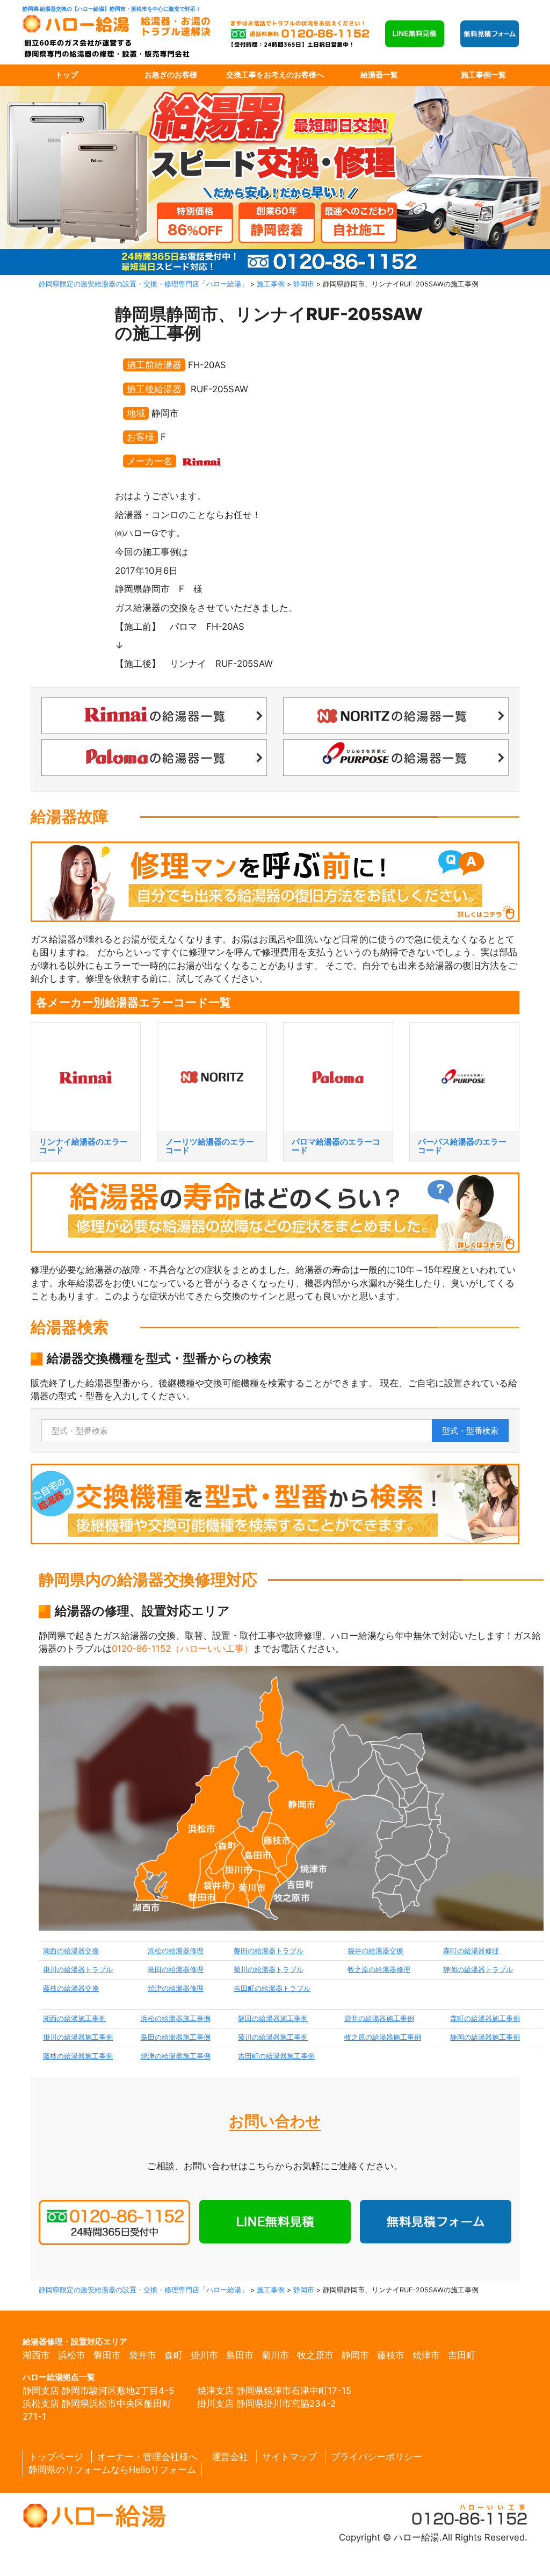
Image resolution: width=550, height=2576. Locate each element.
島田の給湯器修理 (176, 1970)
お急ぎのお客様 (171, 75)
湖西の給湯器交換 (71, 1951)
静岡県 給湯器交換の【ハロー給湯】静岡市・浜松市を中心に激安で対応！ (112, 9)
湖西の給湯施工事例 (74, 2019)
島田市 (240, 2355)
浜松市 (72, 2355)
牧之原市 (315, 2355)
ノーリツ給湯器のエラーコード (210, 1146)
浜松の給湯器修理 (176, 1951)
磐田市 (107, 2355)
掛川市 (204, 2355)
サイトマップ (290, 2457)
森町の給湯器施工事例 (485, 2019)
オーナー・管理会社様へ (147, 2457)
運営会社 (230, 2457)
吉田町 (462, 2355)
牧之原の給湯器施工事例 (383, 2037)
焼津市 (426, 2355)
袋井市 (143, 2355)
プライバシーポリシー (377, 2457)
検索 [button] (470, 1431)
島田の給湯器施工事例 (176, 2037)
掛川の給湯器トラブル (78, 1970)
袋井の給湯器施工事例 (379, 2019)
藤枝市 (391, 2355)
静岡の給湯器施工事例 (485, 2037)
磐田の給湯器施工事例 (273, 2019)
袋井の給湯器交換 (375, 1951)
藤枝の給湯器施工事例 (78, 2056)
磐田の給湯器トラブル (269, 1951)
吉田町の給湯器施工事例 (276, 2056)
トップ (67, 75)
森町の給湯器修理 (471, 1951)
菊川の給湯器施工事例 (273, 2037)
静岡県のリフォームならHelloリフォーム (112, 2470)
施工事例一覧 (483, 75)
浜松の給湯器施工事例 (176, 2019)
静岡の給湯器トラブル (478, 1970)
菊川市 (275, 2355)
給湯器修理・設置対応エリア (75, 2341)
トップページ (56, 2457)
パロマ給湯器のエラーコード (336, 1146)
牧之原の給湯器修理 (379, 1970)
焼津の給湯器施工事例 (176, 2056)
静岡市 (355, 2355)
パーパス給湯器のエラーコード (462, 1146)
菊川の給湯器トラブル (269, 1970)
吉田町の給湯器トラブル (272, 1988)
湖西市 (36, 2355)
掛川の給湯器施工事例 (78, 2037)
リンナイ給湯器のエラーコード (84, 1146)
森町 (173, 2355)
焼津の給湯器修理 (176, 1988)
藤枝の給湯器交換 (71, 1988)
